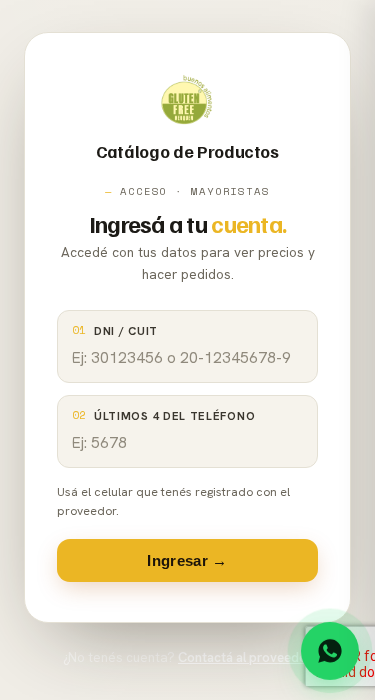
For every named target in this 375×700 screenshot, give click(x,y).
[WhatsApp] (330, 650)
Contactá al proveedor (245, 657)
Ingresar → (187, 560)
